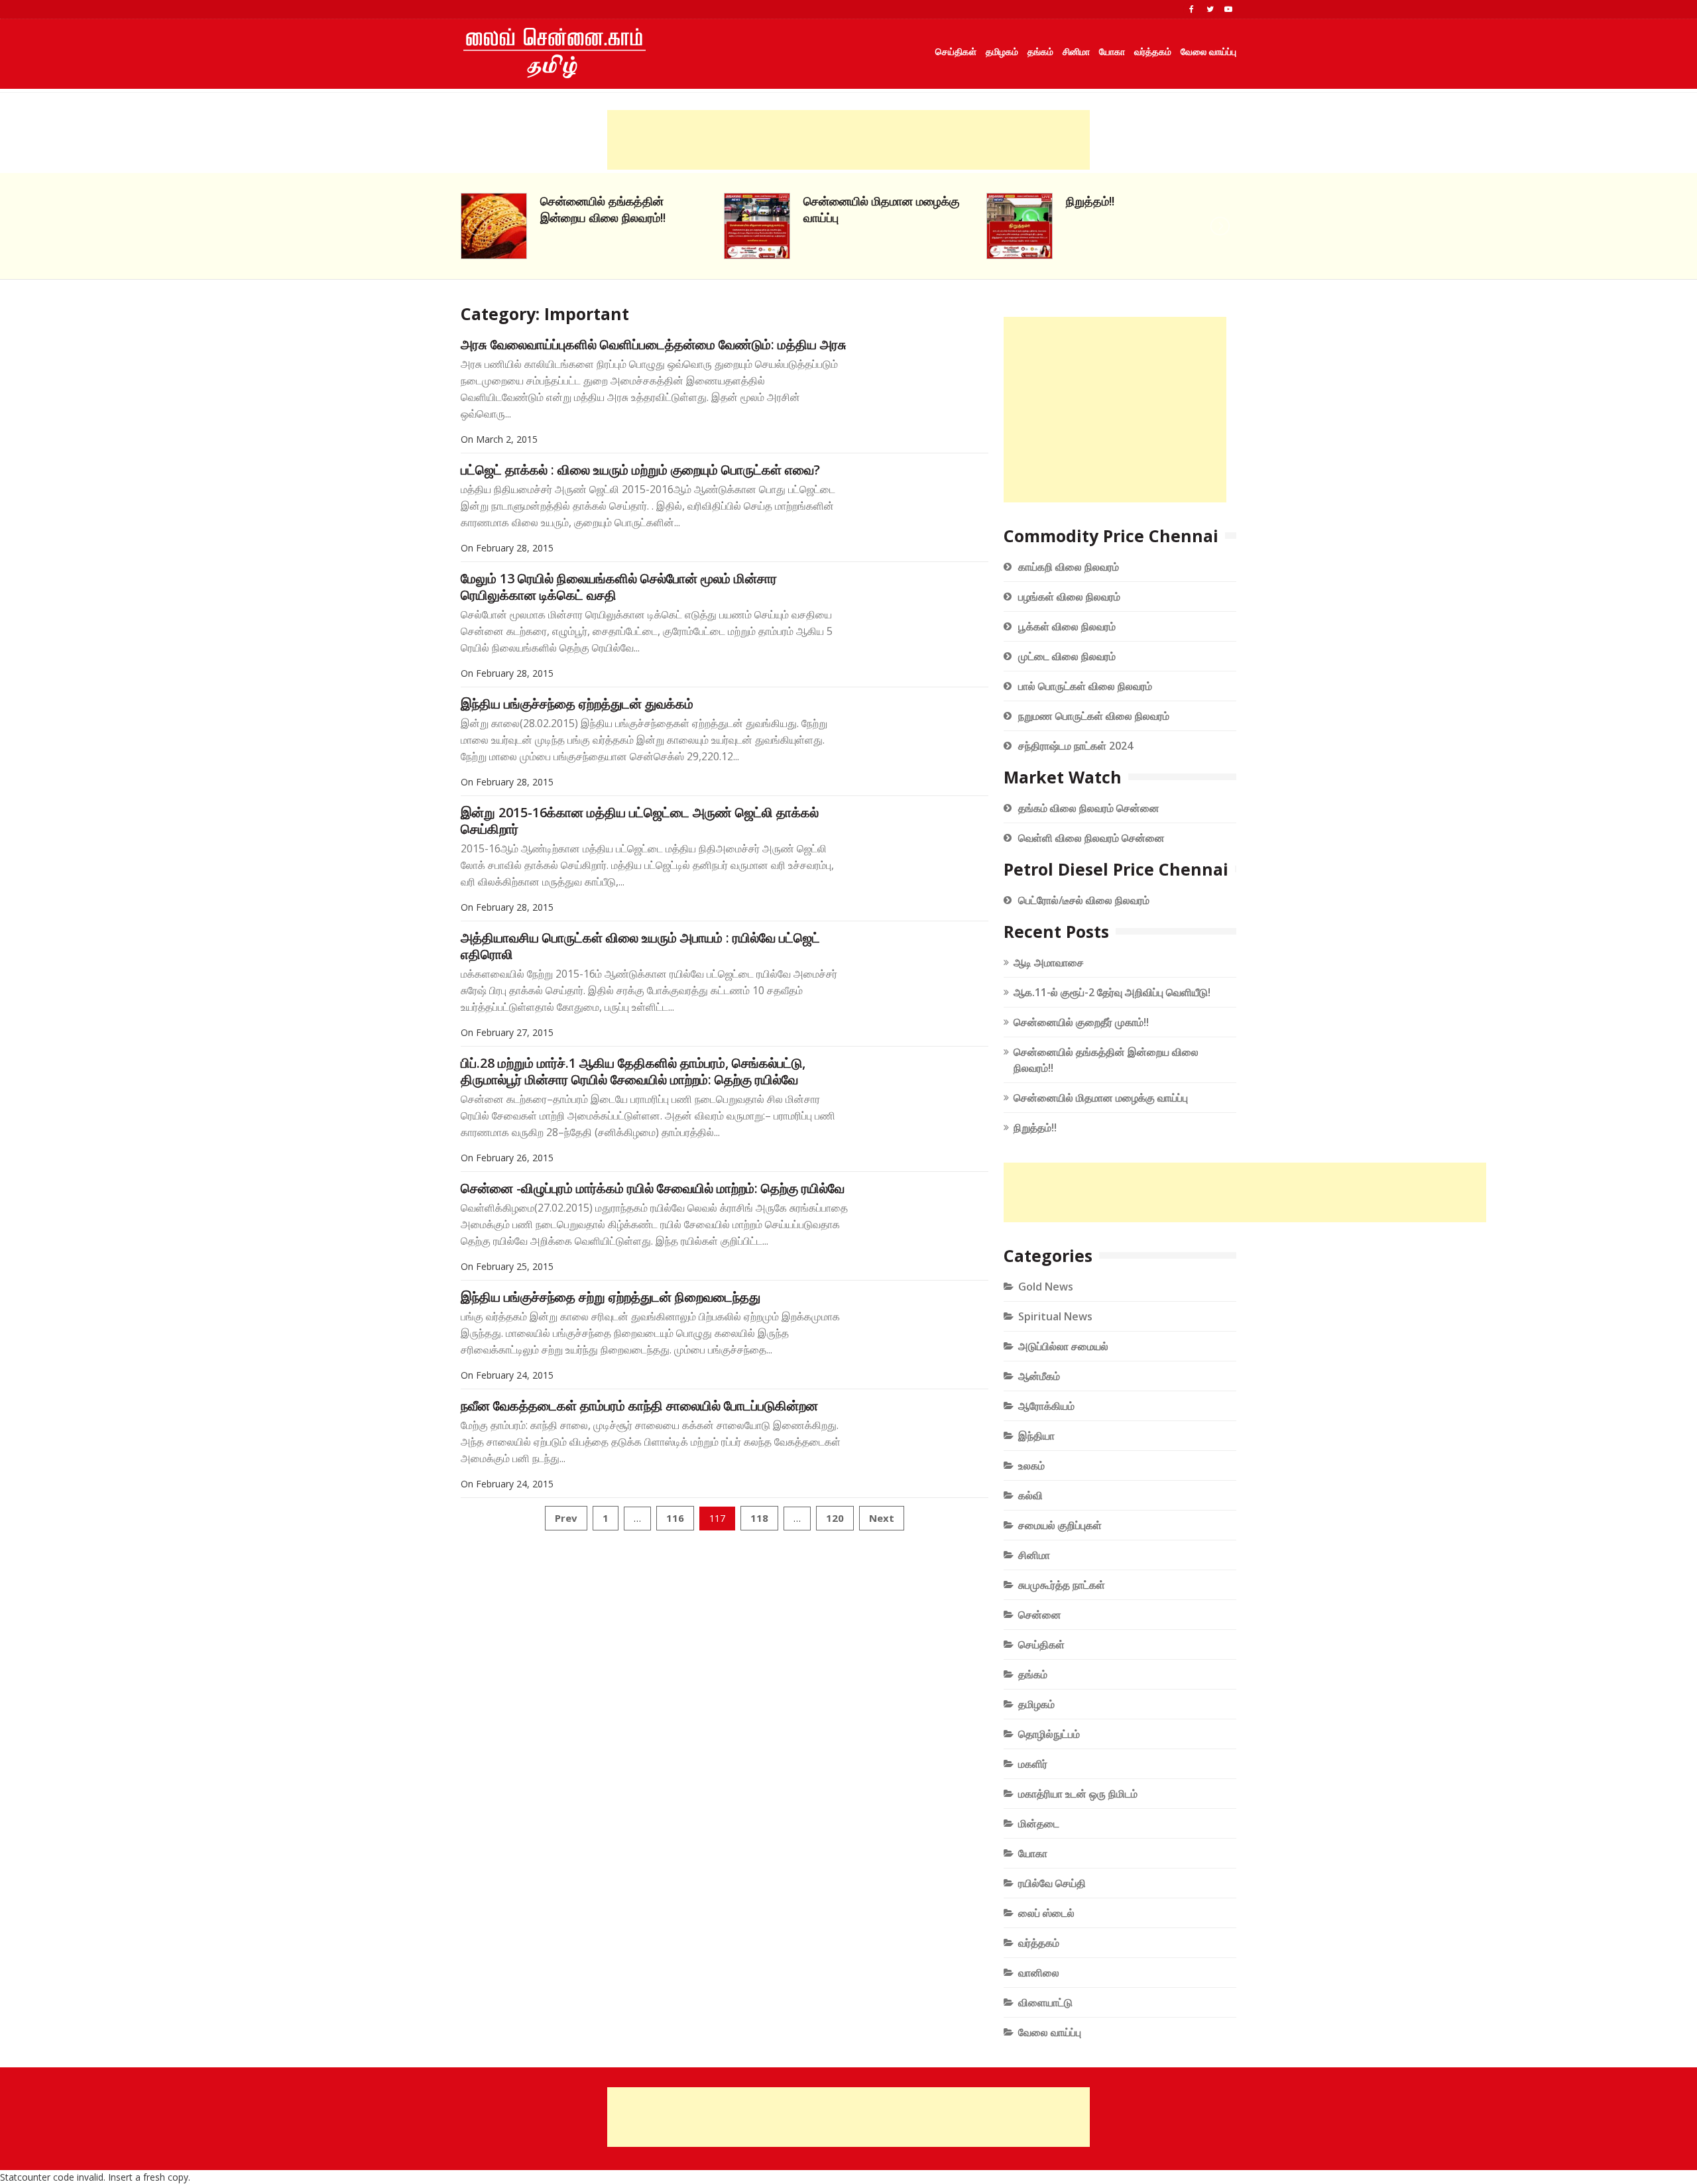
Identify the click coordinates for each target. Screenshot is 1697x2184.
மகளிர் (1033, 1764)
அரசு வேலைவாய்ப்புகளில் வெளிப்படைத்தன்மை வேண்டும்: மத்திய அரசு (654, 344)
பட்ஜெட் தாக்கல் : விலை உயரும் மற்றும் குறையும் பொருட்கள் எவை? (640, 470)
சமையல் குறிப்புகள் (1060, 1525)
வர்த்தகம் (1153, 51)
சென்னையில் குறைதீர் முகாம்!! (1081, 1022)
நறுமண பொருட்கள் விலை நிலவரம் (1094, 716)
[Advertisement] (848, 140)
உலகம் (1031, 1466)
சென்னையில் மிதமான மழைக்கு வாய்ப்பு (1101, 1098)
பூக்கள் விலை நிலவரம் (1067, 626)
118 (759, 1518)
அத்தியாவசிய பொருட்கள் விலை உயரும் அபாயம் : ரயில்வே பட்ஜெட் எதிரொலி (640, 946)
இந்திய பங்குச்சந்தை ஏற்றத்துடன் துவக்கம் (577, 704)
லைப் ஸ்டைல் (1046, 1913)
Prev (566, 1518)
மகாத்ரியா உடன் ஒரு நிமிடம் (1078, 1794)
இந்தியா (1036, 1436)
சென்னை (1040, 1615)
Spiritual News (1055, 1316)
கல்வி (1030, 1495)
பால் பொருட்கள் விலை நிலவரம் (1085, 686)
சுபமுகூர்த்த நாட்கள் (1062, 1585)
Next (882, 1518)
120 (835, 1518)
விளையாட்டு (1045, 2002)
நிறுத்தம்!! (828, 201)
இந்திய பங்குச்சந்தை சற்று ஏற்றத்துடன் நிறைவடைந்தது (611, 1297)
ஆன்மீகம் (1039, 1376)
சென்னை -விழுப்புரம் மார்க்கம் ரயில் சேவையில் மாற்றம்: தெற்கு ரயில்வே (653, 1188)
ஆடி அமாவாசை (1049, 962)
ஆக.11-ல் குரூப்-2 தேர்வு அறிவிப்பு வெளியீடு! (1112, 992)
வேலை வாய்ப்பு (1208, 51)
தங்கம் (1040, 51)
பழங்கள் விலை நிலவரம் (1069, 597)
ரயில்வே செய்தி (1052, 1883)
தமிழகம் (1002, 51)
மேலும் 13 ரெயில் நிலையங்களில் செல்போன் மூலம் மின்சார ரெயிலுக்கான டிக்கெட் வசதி (619, 587)
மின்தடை (1039, 1823)
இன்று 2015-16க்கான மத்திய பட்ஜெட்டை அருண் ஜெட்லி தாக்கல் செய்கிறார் (640, 821)
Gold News (1046, 1287)
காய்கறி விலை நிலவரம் (1069, 567)
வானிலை (1039, 1973)
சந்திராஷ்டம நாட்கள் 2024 (1076, 746)
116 (675, 1518)
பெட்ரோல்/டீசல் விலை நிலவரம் (1084, 900)
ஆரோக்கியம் (1046, 1406)
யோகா (1112, 51)
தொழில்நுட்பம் (1049, 1734)
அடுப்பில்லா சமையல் (1063, 1346)
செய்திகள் (956, 51)
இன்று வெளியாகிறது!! (1120, 201)
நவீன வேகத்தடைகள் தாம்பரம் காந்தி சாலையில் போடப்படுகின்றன (639, 1406)
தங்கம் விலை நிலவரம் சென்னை (1089, 808)
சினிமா (1076, 51)
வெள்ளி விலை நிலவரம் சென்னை (1091, 838)
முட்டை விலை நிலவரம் (1067, 656)
